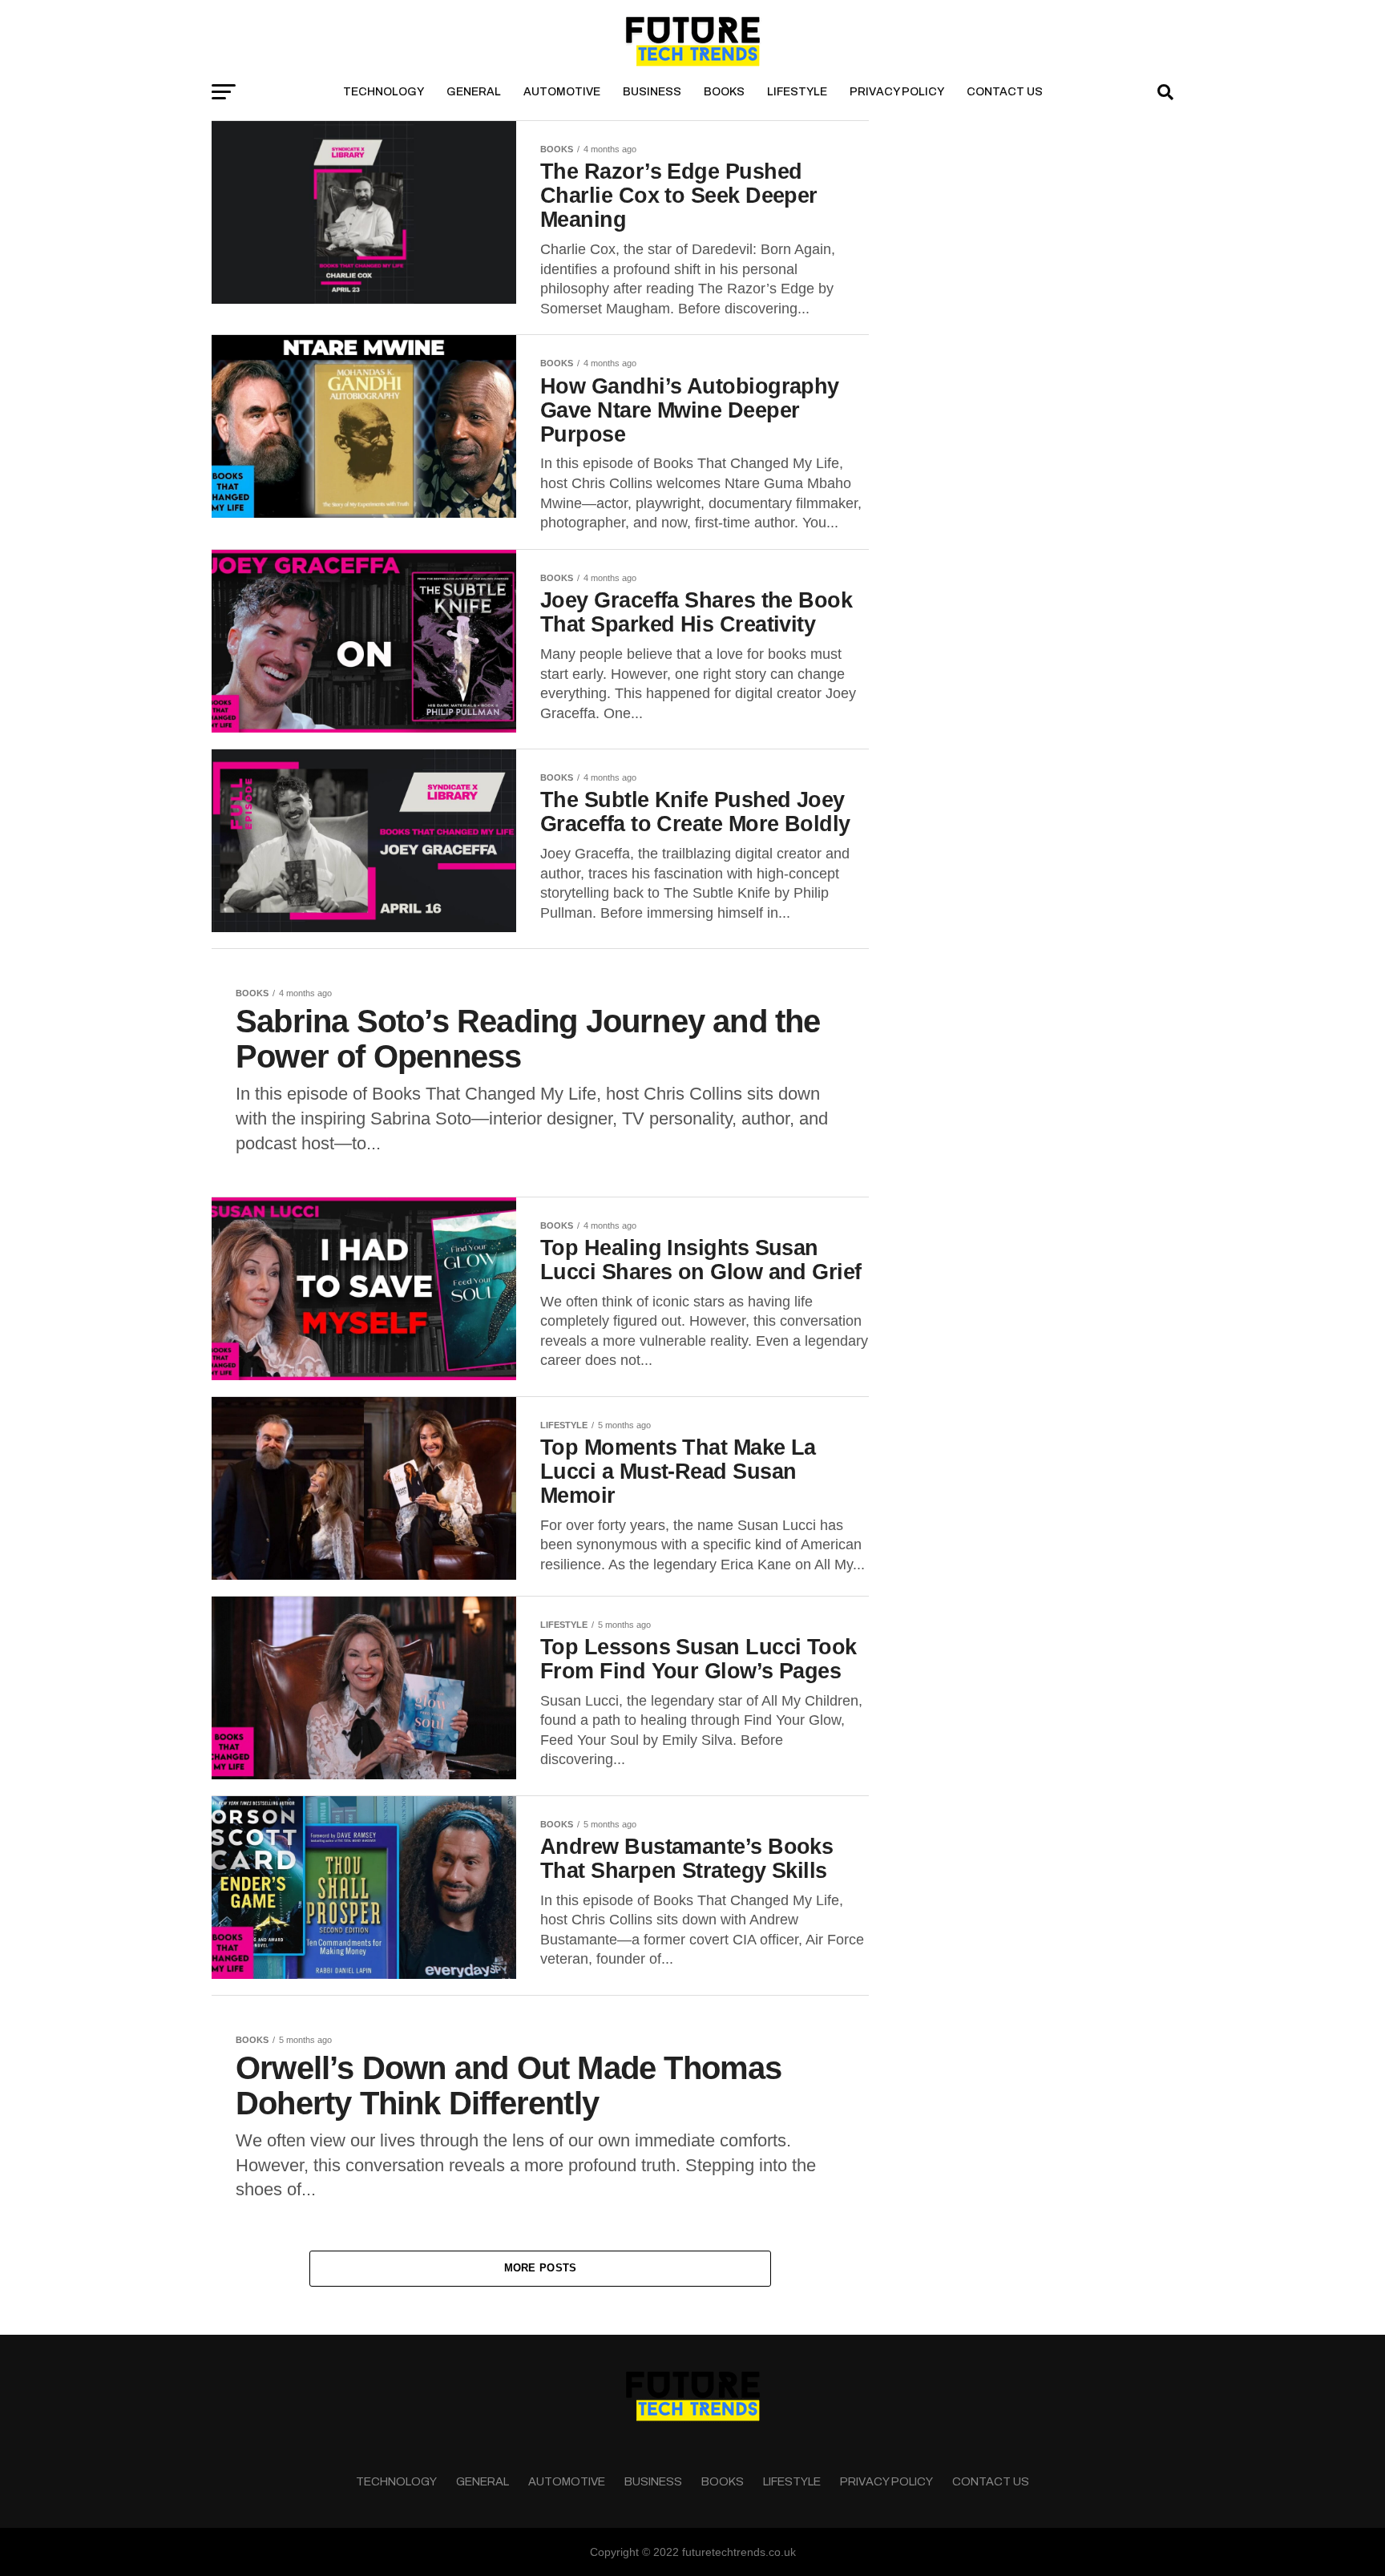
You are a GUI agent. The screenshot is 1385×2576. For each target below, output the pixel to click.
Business (652, 92)
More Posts (541, 2268)
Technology (384, 92)
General (474, 92)
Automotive (562, 92)
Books (724, 92)
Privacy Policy (897, 92)
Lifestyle (797, 92)
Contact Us (1005, 92)
